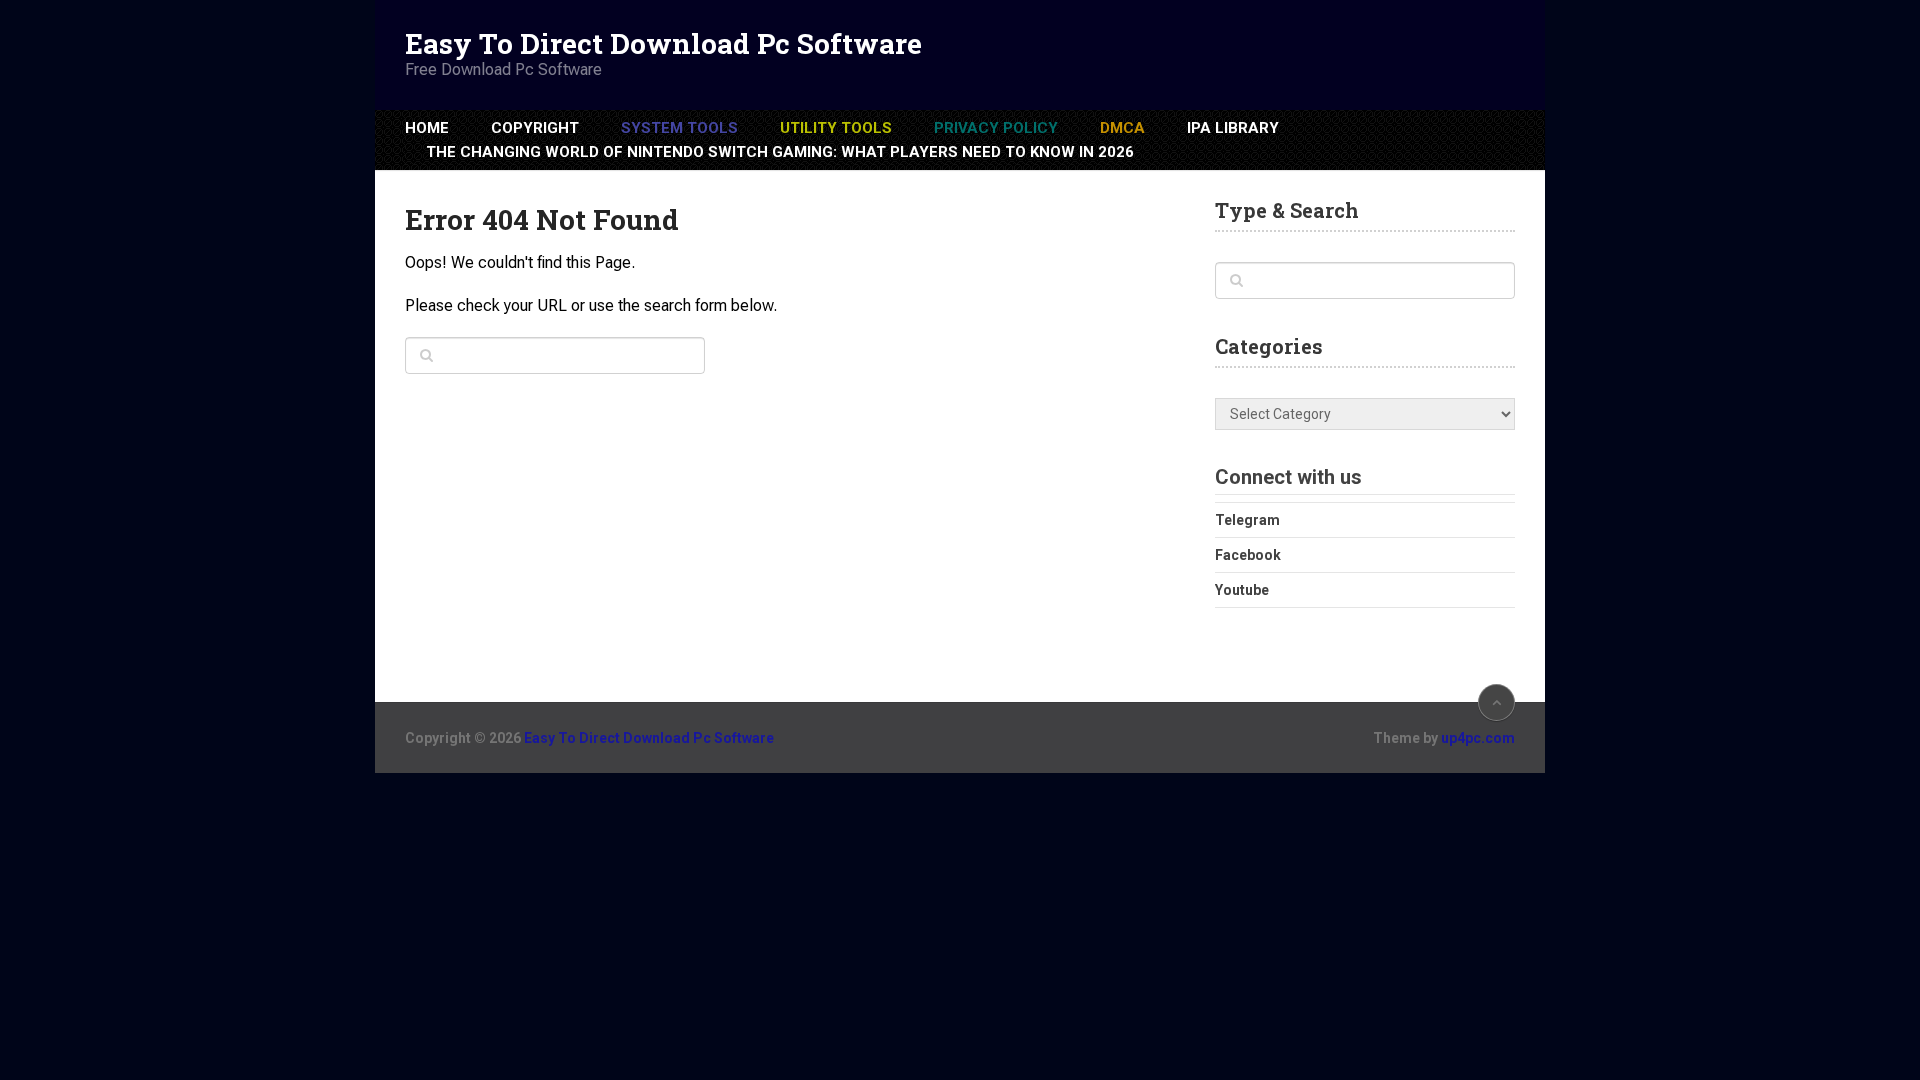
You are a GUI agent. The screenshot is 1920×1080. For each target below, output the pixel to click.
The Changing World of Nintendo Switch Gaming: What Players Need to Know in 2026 (780, 152)
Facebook (1248, 555)
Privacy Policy (996, 128)
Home (427, 128)
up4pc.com (1478, 738)
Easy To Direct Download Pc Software (663, 44)
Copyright (535, 128)
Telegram (1247, 520)
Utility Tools (836, 128)
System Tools (679, 128)
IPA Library (1233, 128)
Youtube (1242, 590)
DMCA (1122, 128)
